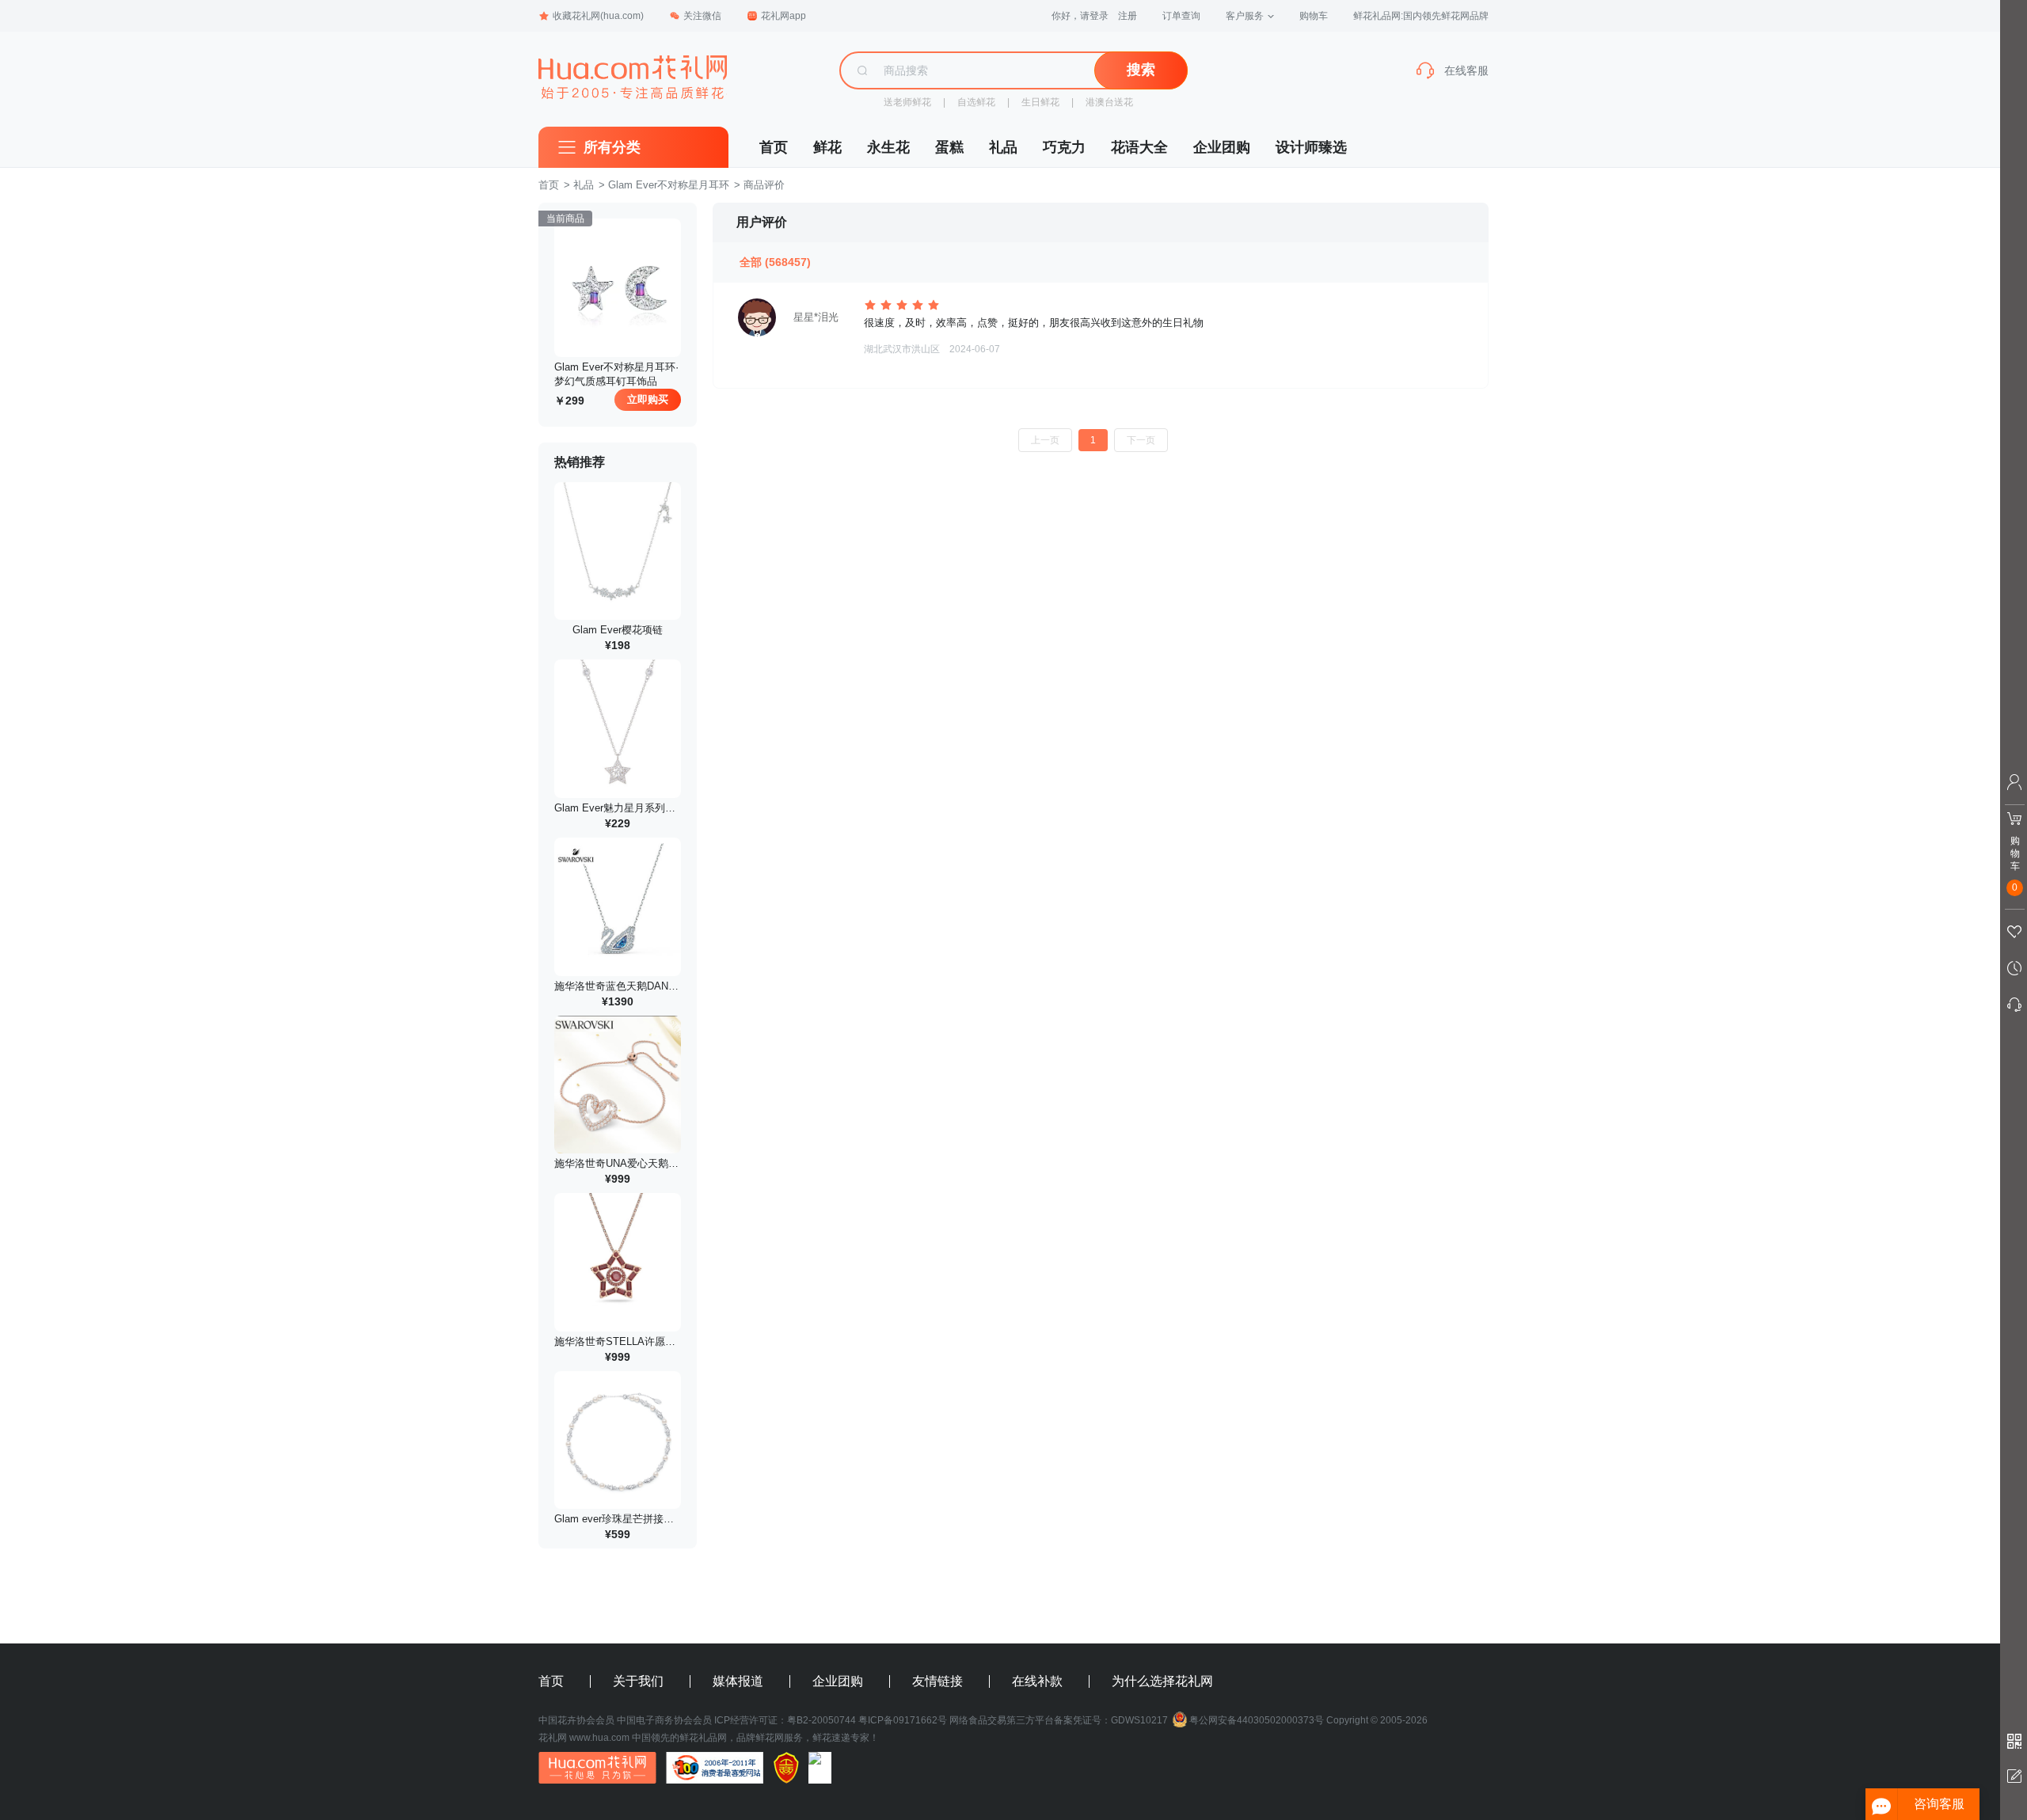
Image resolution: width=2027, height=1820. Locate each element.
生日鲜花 (1040, 102)
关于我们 (638, 1681)
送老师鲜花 (907, 102)
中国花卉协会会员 (576, 1720)
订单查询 (1181, 16)
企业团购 (1222, 147)
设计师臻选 (1311, 147)
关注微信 (702, 16)
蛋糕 (949, 147)
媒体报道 (738, 1681)
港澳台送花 (1109, 102)
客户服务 (1245, 16)
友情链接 (937, 1681)
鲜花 (827, 147)
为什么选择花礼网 (1162, 1681)
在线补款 (1037, 1681)
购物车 (1314, 16)
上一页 (1045, 440)
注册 (1128, 16)
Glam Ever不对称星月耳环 (669, 185)
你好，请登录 (1080, 16)
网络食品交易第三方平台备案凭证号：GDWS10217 (1059, 1720)
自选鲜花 (976, 102)
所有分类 (612, 147)
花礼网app (783, 16)
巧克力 (1064, 147)
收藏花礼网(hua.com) (598, 16)
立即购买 (648, 399)
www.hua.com (599, 1738)
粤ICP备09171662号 (903, 1720)
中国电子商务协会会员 (664, 1720)
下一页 (1141, 440)
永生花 (888, 147)
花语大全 (1139, 147)
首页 (774, 147)
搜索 (1141, 70)
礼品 (1003, 147)
